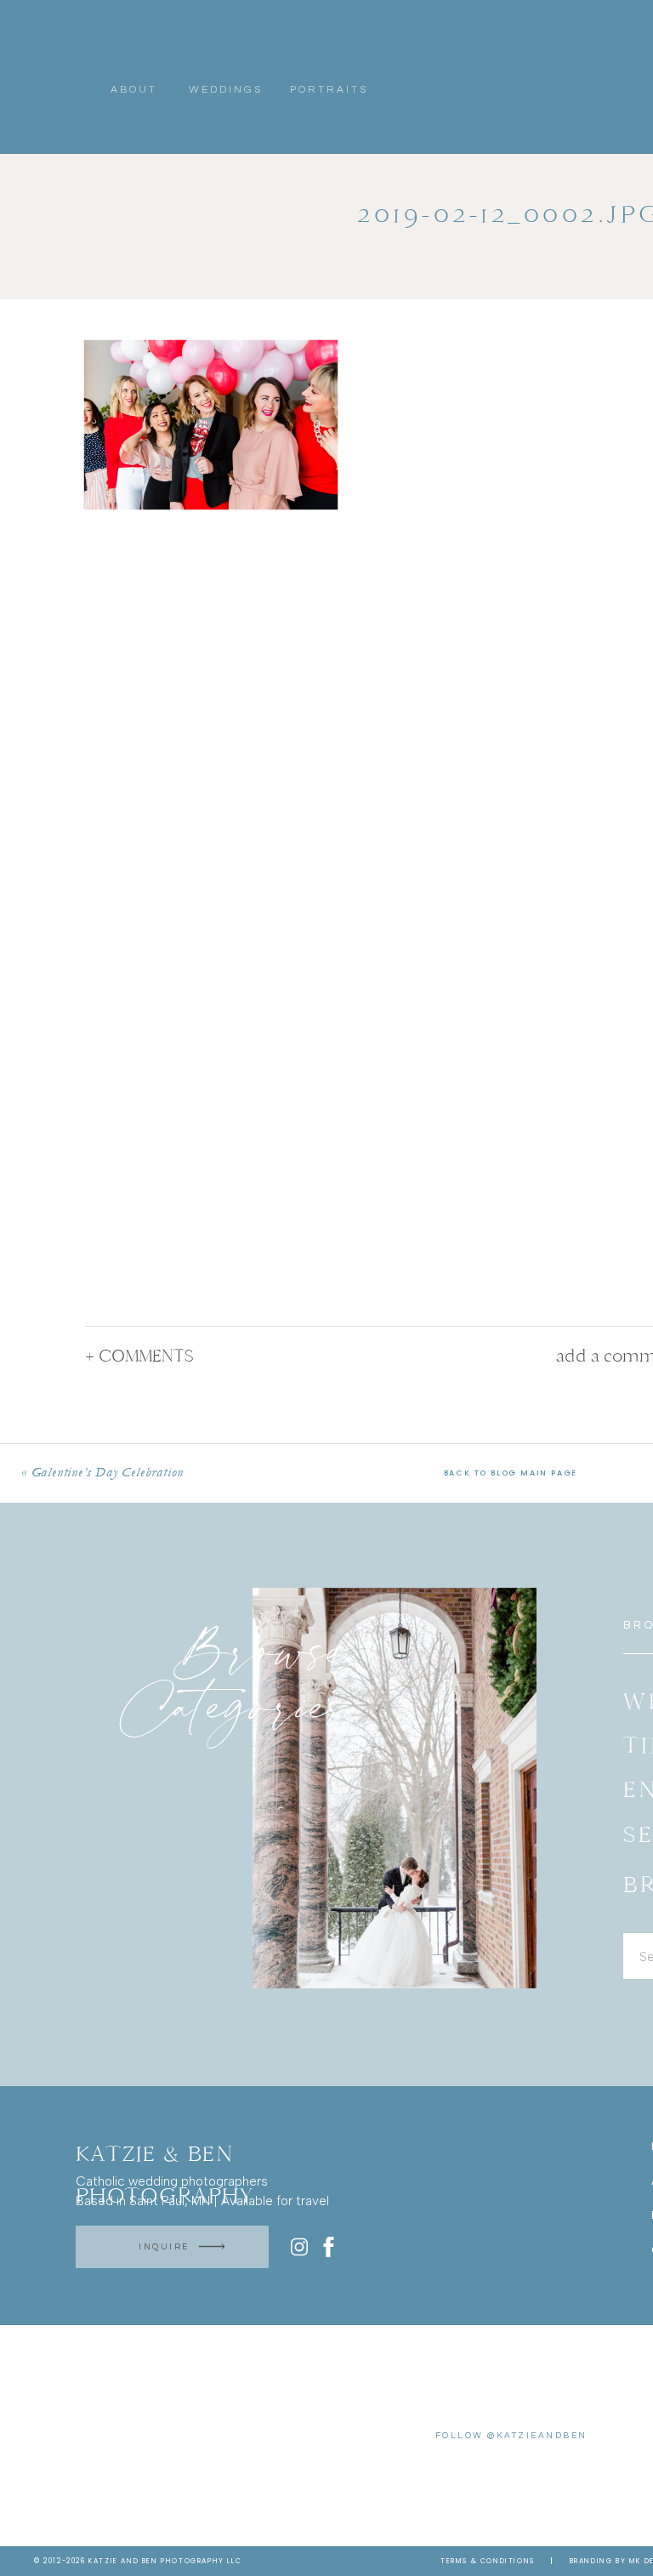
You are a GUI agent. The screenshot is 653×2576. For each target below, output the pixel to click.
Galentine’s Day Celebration (108, 1472)
